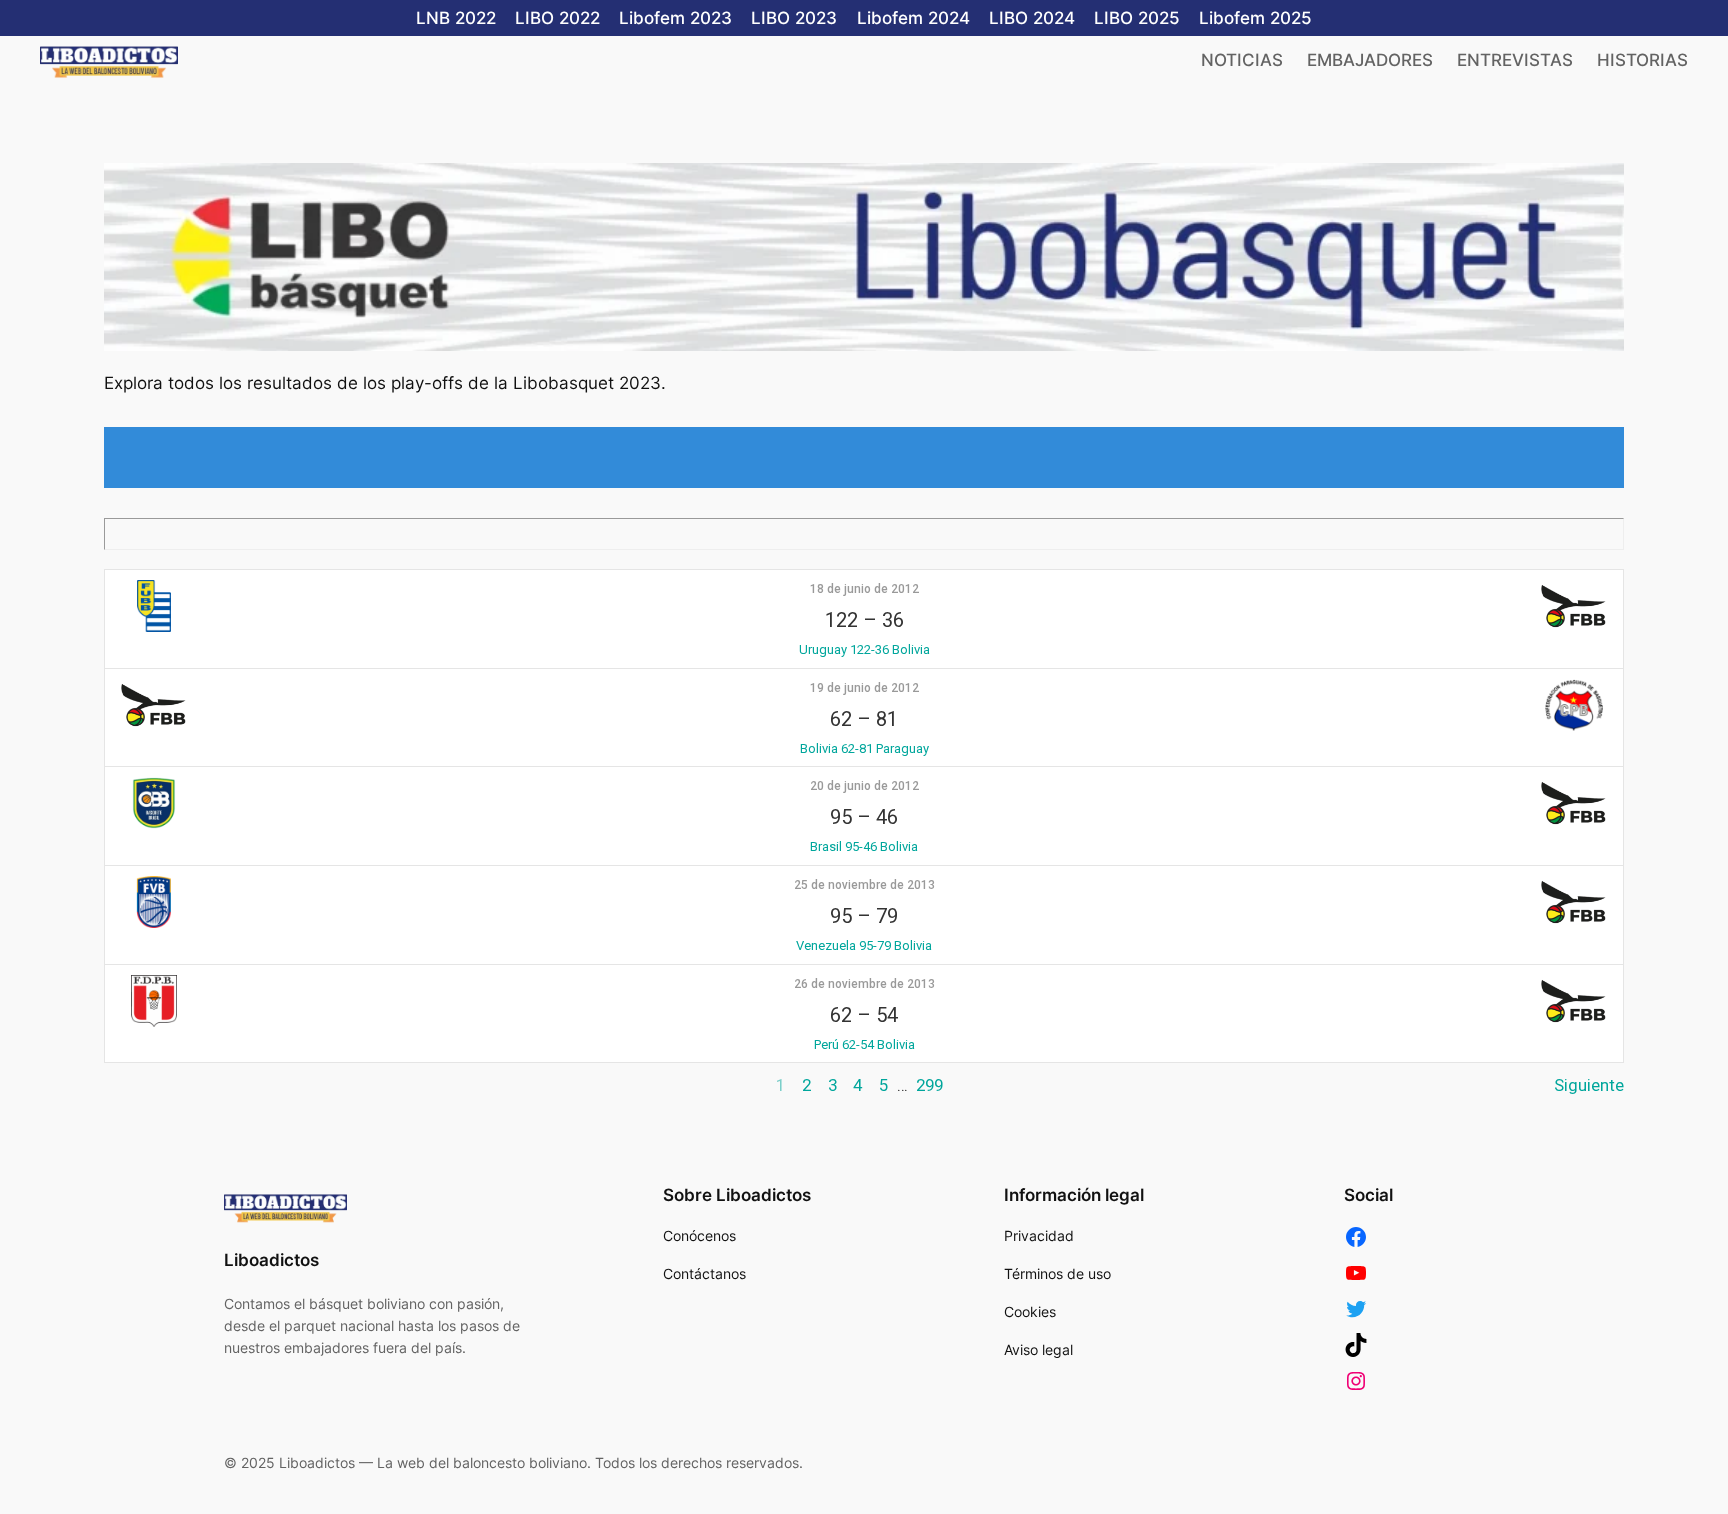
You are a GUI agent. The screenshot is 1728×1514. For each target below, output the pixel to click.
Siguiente (1589, 1085)
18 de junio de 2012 (864, 589)
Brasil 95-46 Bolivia (864, 846)
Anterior (134, 1085)
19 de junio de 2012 (864, 688)
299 (929, 1085)
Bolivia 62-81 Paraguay (864, 748)
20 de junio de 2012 (864, 786)
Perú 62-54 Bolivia (864, 1044)
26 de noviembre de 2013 (864, 984)
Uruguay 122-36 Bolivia (864, 649)
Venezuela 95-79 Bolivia (864, 945)
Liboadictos (271, 1260)
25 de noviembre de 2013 (864, 885)
